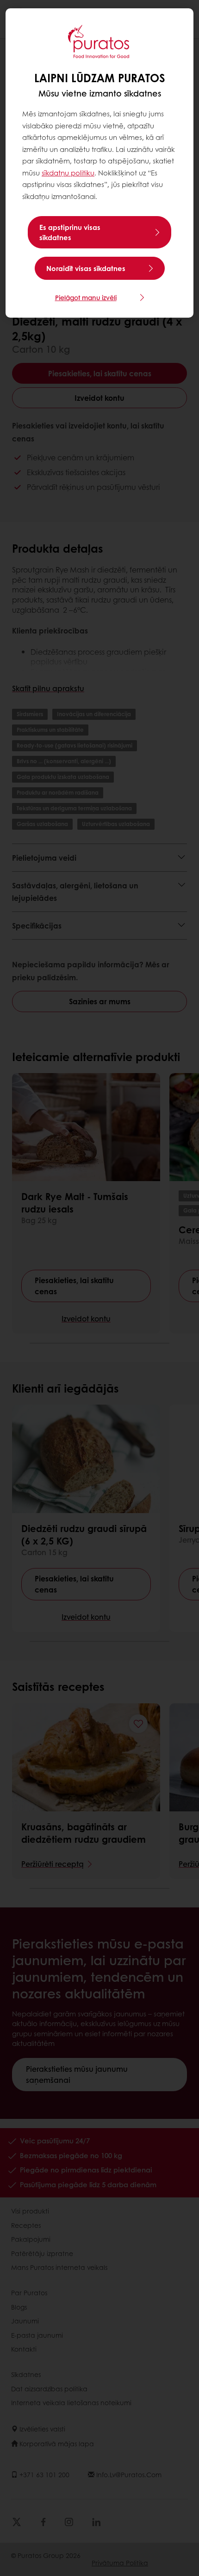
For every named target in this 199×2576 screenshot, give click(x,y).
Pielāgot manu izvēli (86, 297)
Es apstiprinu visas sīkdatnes (70, 232)
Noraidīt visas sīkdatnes (86, 268)
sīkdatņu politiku (68, 173)
